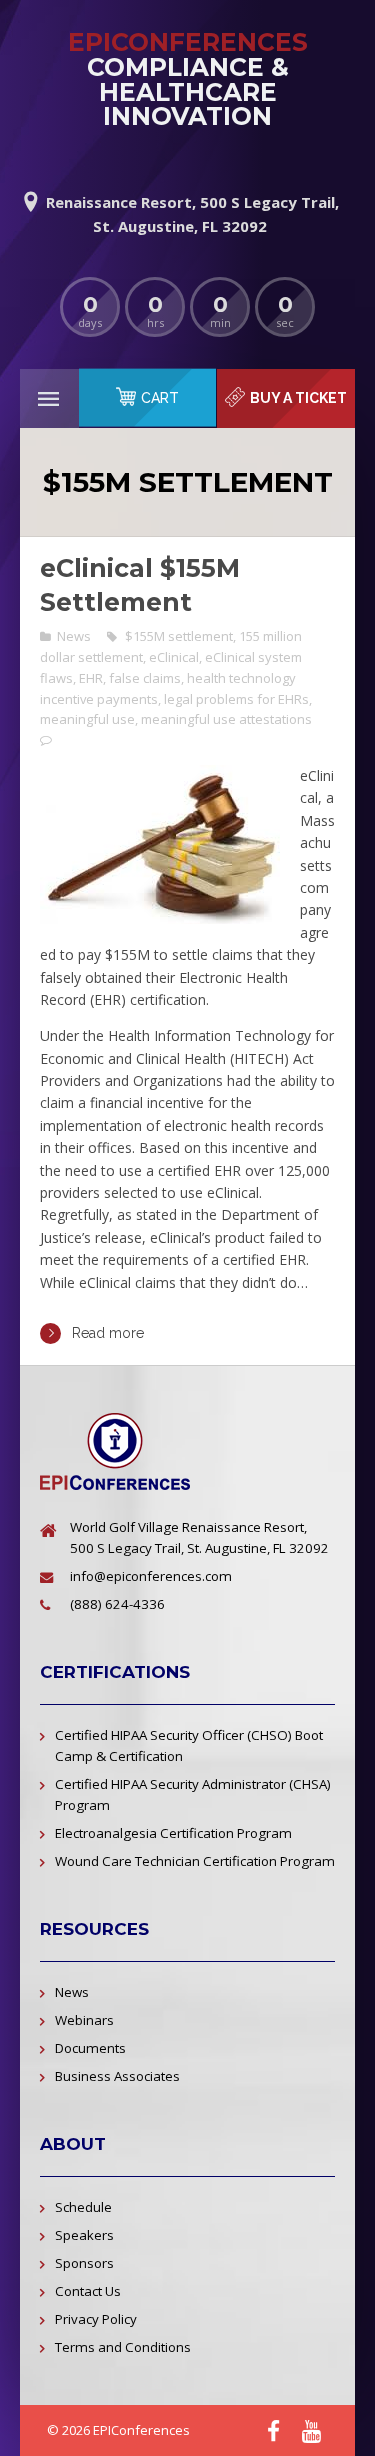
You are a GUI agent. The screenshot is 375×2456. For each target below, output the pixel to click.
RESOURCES (94, 1929)
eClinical (174, 657)
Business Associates (117, 2076)
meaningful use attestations (226, 719)
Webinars (84, 2020)
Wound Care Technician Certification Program (195, 1861)
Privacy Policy (96, 2319)
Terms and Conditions (123, 2347)
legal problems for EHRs (236, 699)
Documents (90, 2048)
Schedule (83, 2207)
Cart (160, 398)
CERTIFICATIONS (115, 1672)
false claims (145, 678)
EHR (91, 678)
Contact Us (88, 2291)
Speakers (84, 2235)
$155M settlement (179, 636)
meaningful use (87, 719)
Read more (108, 1333)
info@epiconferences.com (151, 1576)
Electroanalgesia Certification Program (173, 1833)
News (74, 636)
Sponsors (84, 2263)
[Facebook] (273, 2431)
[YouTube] (311, 2431)
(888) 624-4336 (117, 1604)
